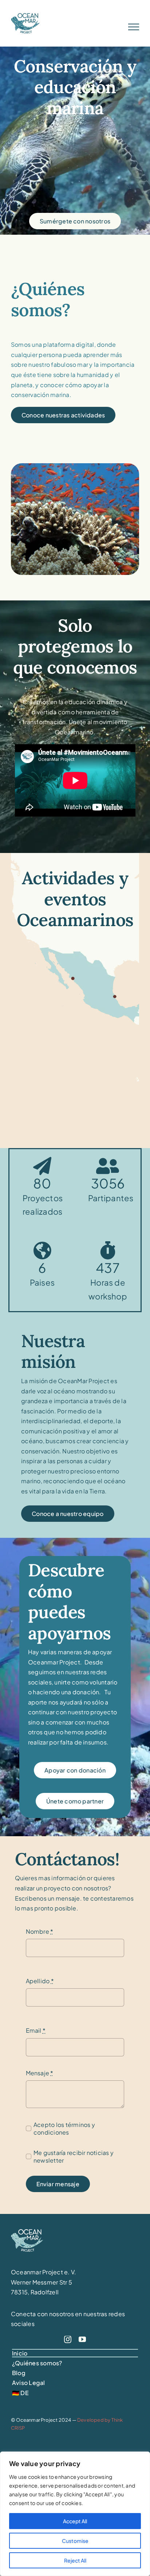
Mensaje (40, 2073)
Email (36, 2030)
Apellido (40, 1981)
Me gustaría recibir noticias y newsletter (74, 2156)
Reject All (75, 2560)
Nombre (40, 1931)
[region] (75, 2514)
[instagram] (68, 2339)
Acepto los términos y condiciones (64, 2128)
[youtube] (82, 2339)
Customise (75, 2541)
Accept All (75, 2521)
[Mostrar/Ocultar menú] (134, 27)
